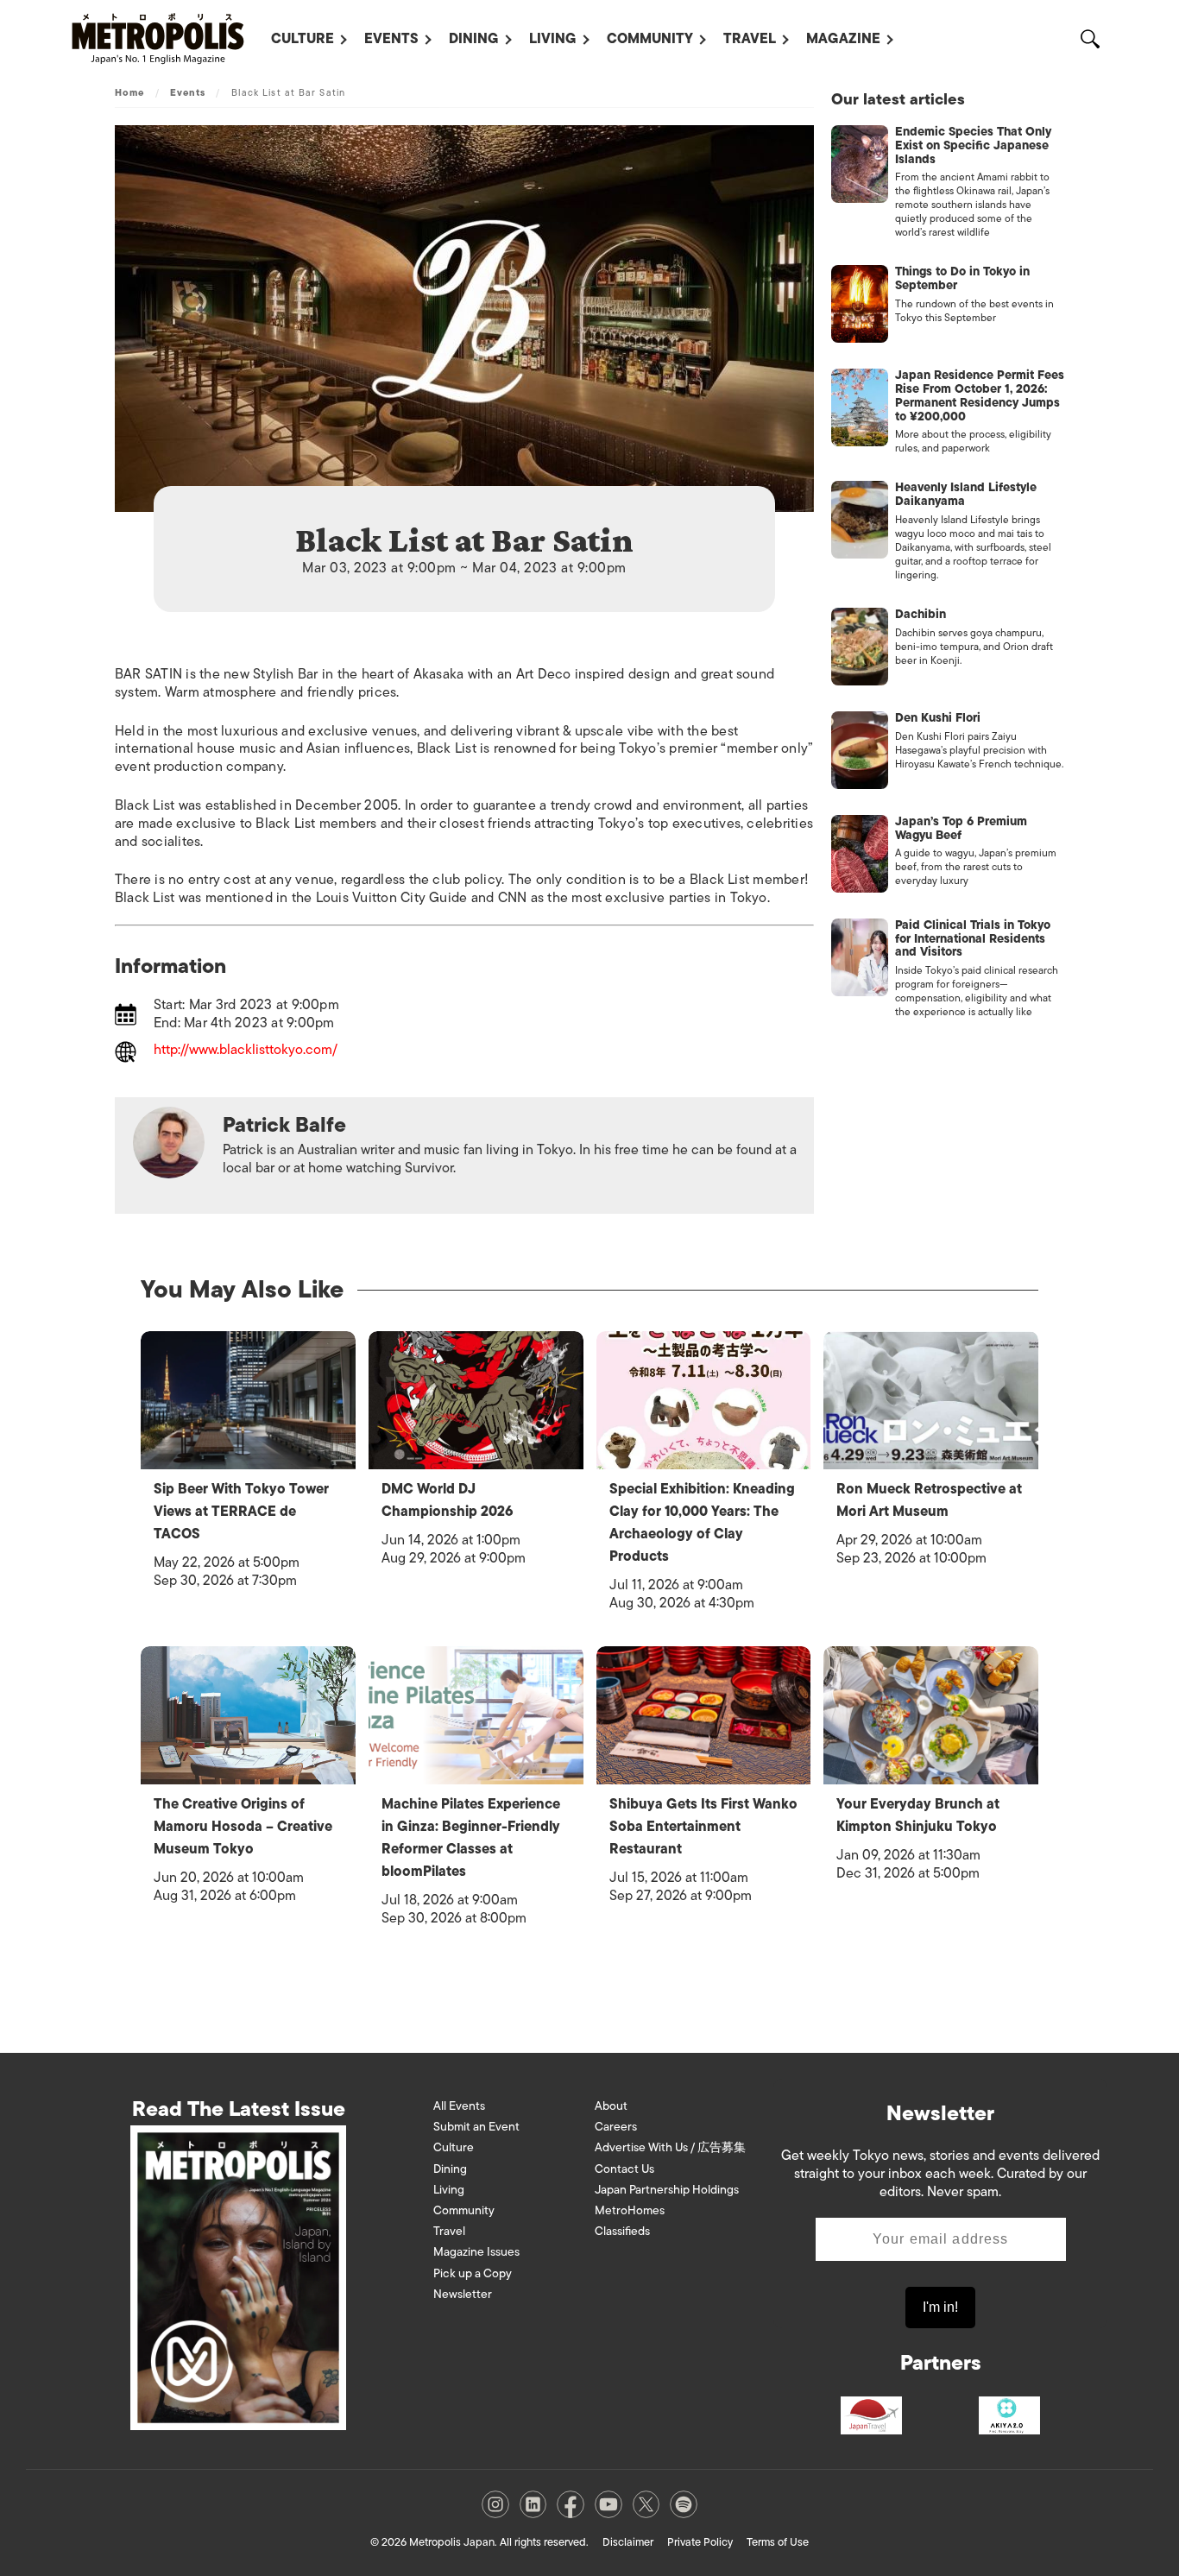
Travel (750, 39)
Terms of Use (778, 2542)
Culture (303, 39)
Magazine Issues (476, 2252)
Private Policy (700, 2542)
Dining (474, 39)
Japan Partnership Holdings (667, 2190)
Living (553, 39)
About (611, 2106)
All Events (459, 2106)
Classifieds (622, 2231)
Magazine (843, 39)
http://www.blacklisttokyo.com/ (246, 1051)
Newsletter (463, 2294)
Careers (616, 2127)
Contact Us (624, 2169)
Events (391, 39)
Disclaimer (628, 2542)
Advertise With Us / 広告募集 (670, 2147)
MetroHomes (630, 2210)
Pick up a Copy (473, 2273)
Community (650, 39)
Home (129, 92)
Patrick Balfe (284, 1124)
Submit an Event (476, 2127)
